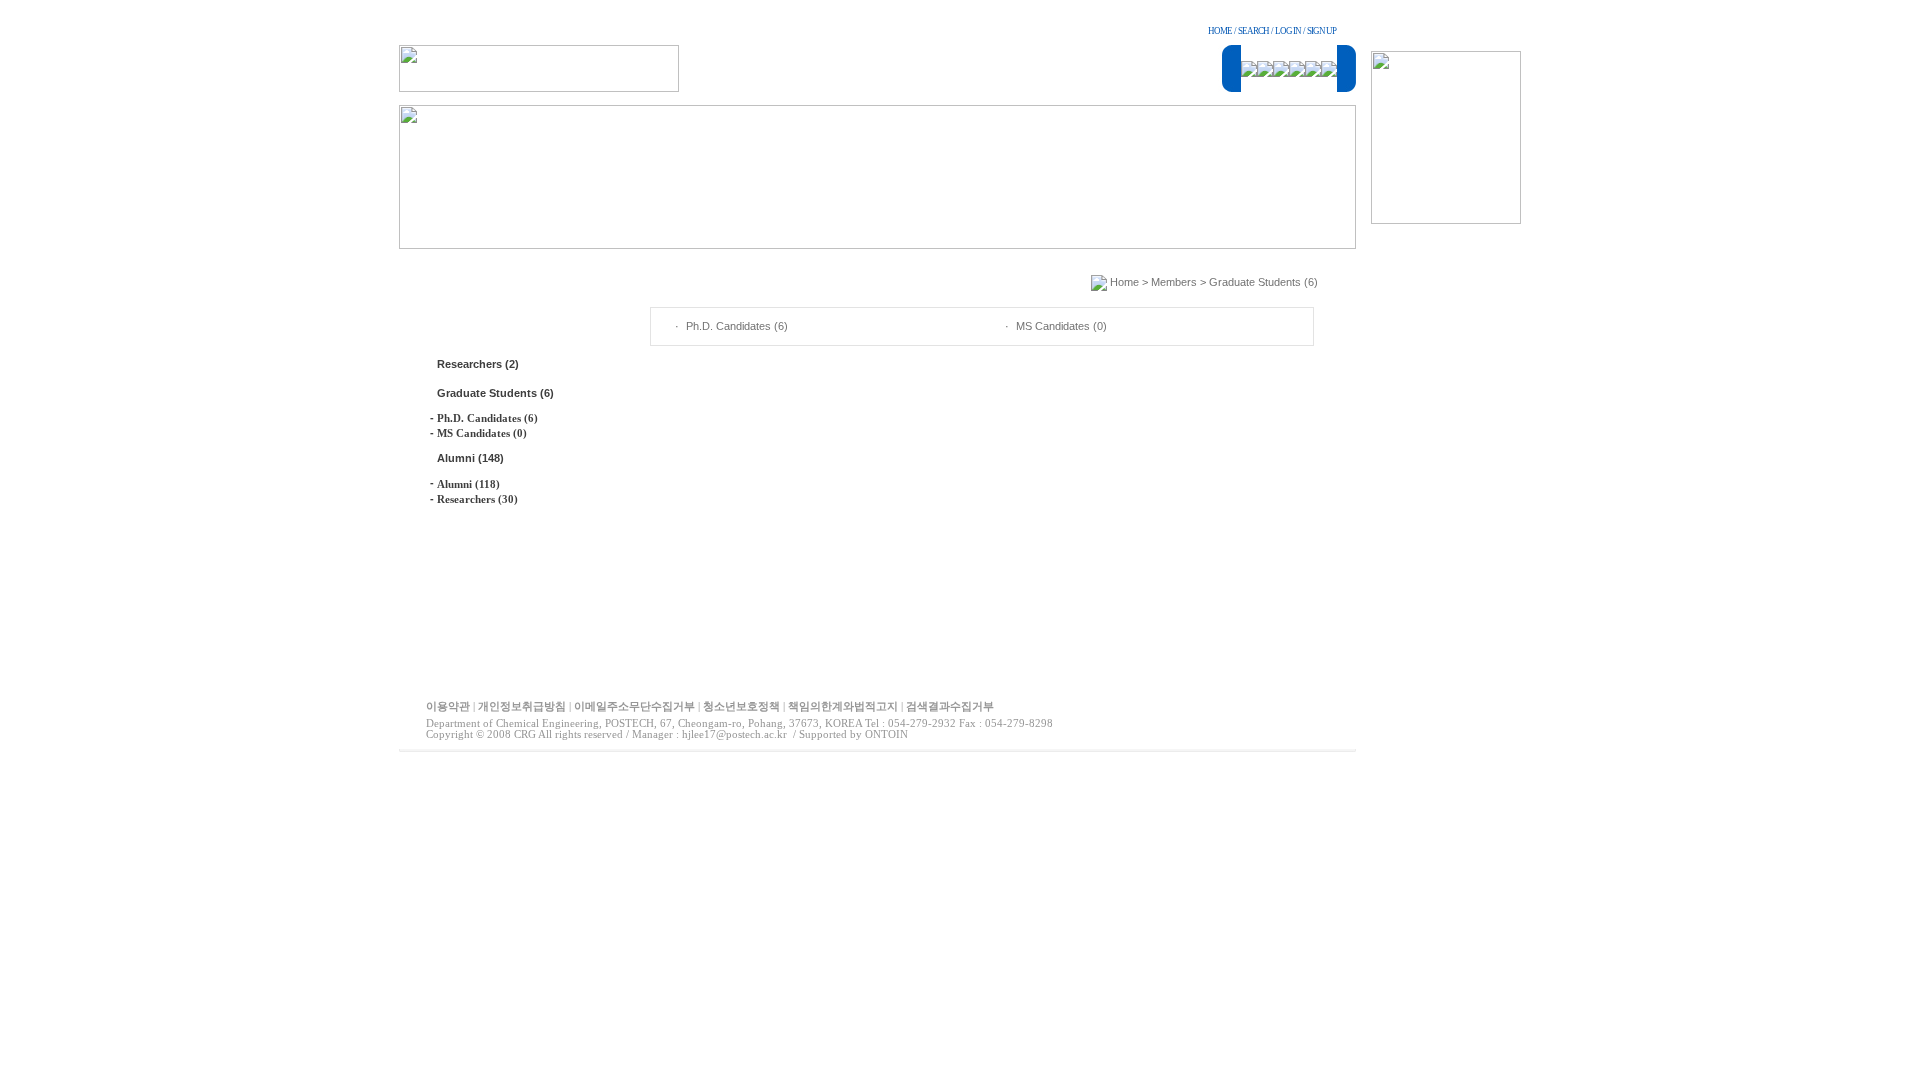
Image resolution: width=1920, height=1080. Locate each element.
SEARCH (1253, 31)
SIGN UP (1321, 31)
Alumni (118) (468, 484)
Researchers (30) (477, 499)
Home (1124, 282)
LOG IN (1288, 31)
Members (1174, 282)
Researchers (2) (478, 364)
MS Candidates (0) (482, 433)
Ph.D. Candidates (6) (487, 418)
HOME (1220, 31)
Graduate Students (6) (495, 393)
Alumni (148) (470, 458)
